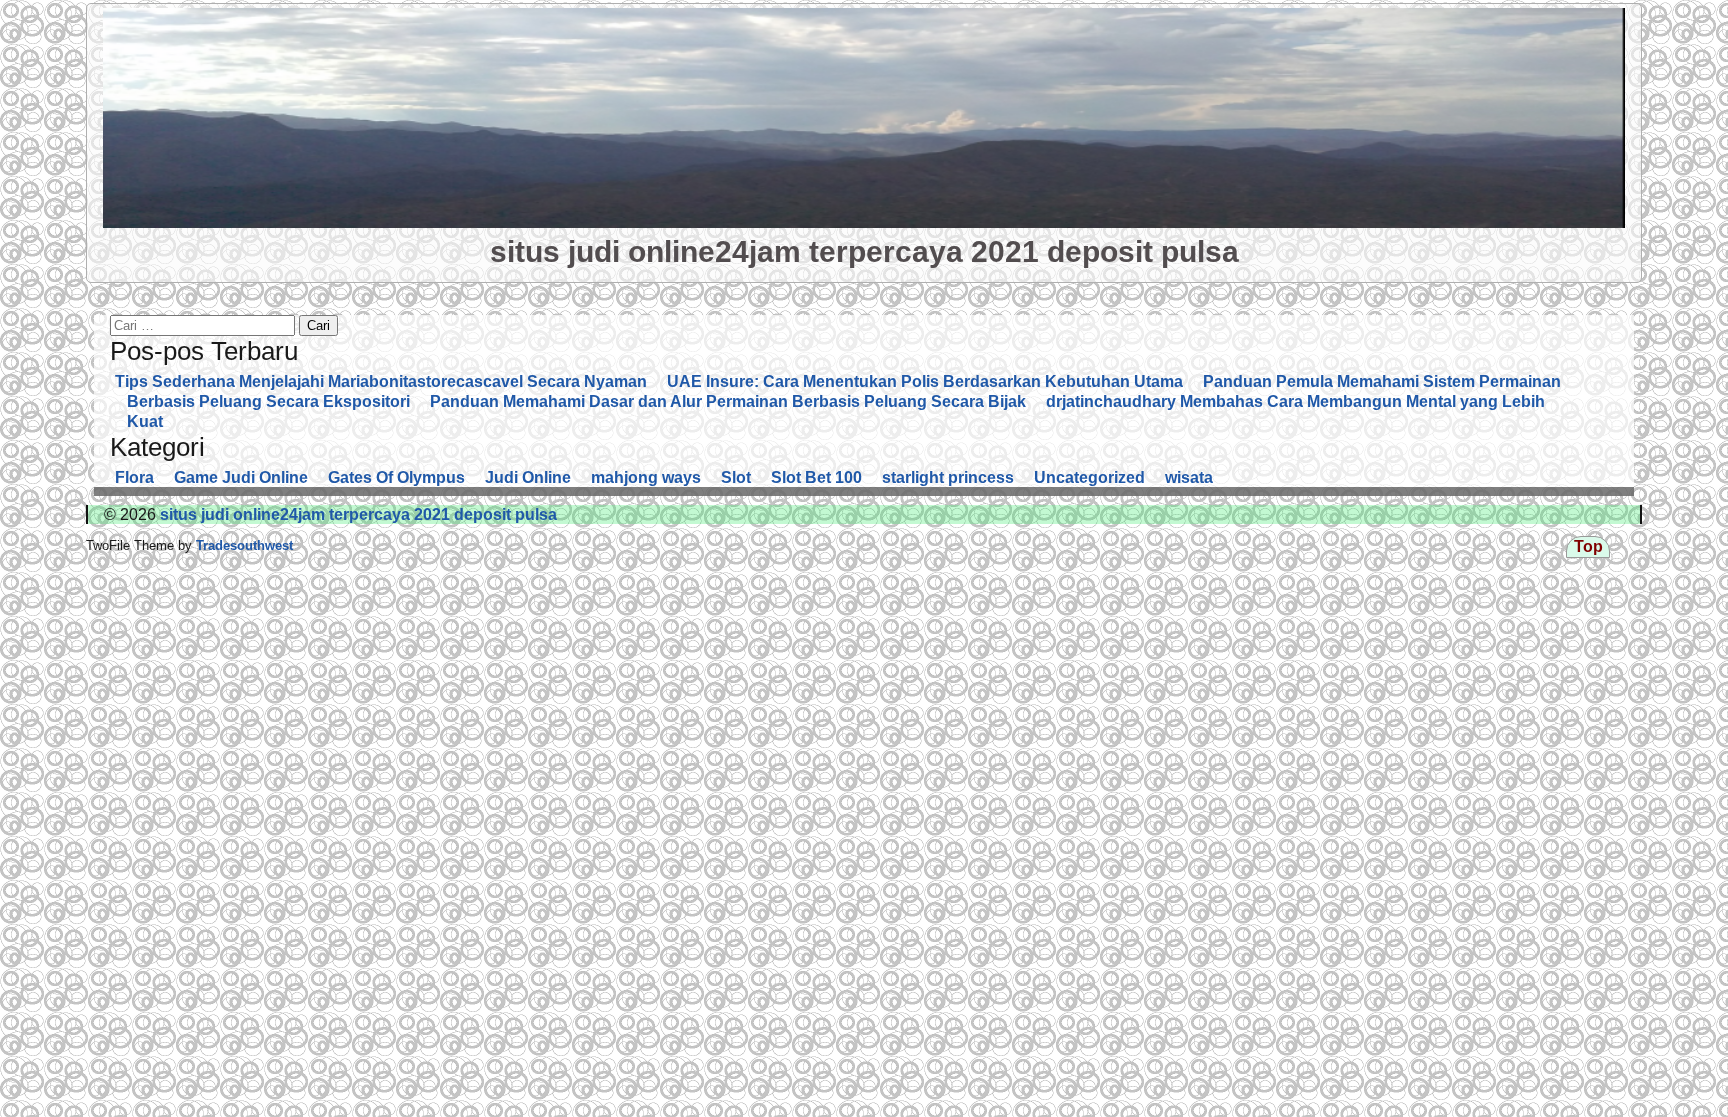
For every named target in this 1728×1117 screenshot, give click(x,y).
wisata (1189, 477)
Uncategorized (1089, 477)
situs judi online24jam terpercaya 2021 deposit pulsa (864, 251)
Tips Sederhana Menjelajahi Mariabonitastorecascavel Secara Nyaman (381, 381)
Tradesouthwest (242, 545)
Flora (134, 477)
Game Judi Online (241, 477)
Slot (736, 477)
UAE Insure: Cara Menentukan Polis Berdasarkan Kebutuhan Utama (925, 381)
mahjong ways (646, 477)
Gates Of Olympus (396, 477)
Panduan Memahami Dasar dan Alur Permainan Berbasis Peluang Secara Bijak (728, 401)
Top (1588, 546)
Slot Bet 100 (816, 477)
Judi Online (528, 477)
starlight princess (948, 477)
